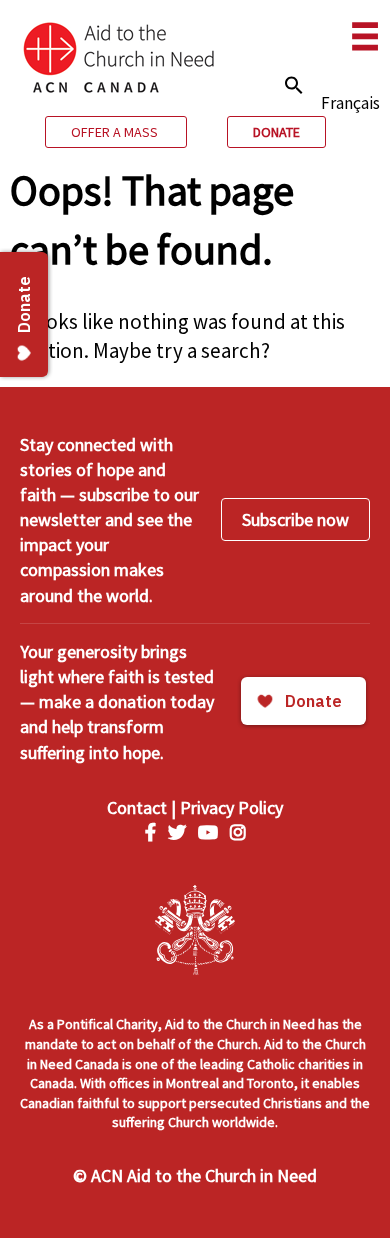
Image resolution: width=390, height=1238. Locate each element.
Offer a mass (116, 132)
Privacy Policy (231, 807)
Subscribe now (295, 519)
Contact (137, 807)
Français (350, 103)
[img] (294, 85)
